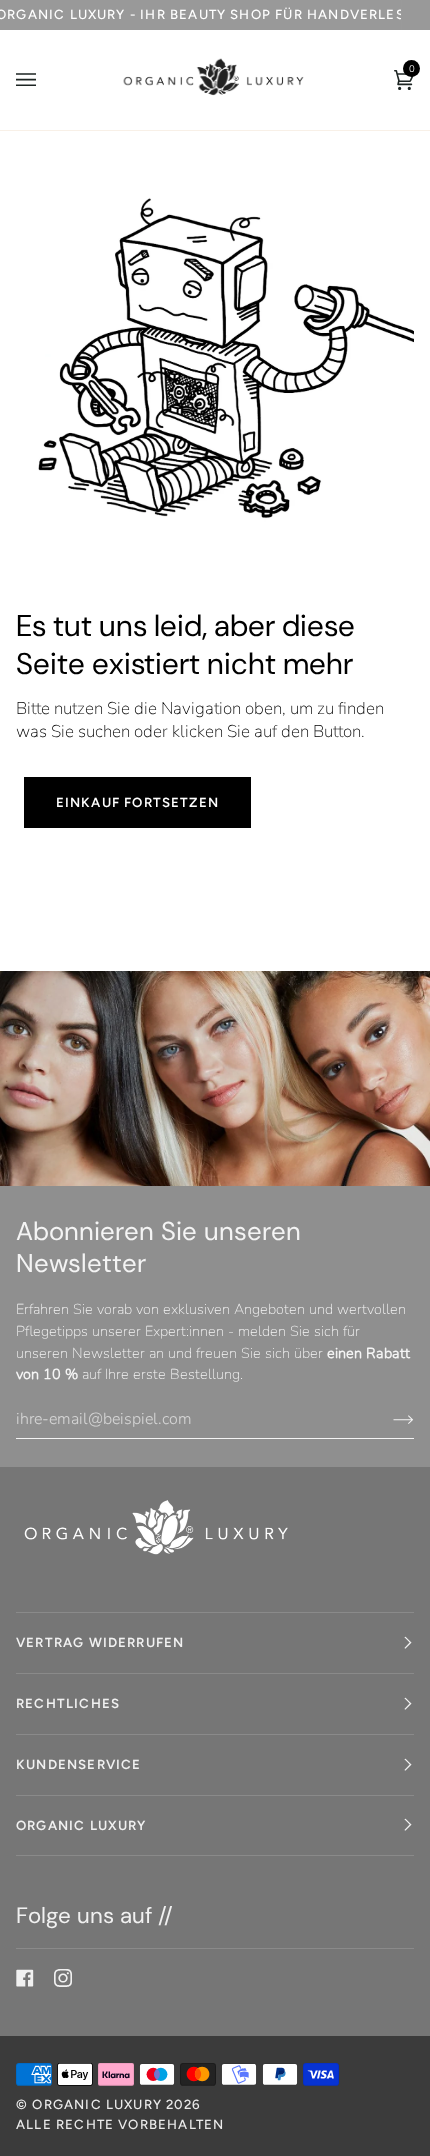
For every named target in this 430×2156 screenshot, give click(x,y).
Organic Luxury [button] (81, 1825)
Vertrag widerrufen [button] (100, 1642)
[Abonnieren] (387, 1419)
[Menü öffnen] (46, 80)
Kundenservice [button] (78, 1764)
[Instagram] (63, 1978)
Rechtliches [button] (68, 1703)
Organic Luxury (99, 2104)
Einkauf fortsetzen (137, 802)
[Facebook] (25, 1978)
